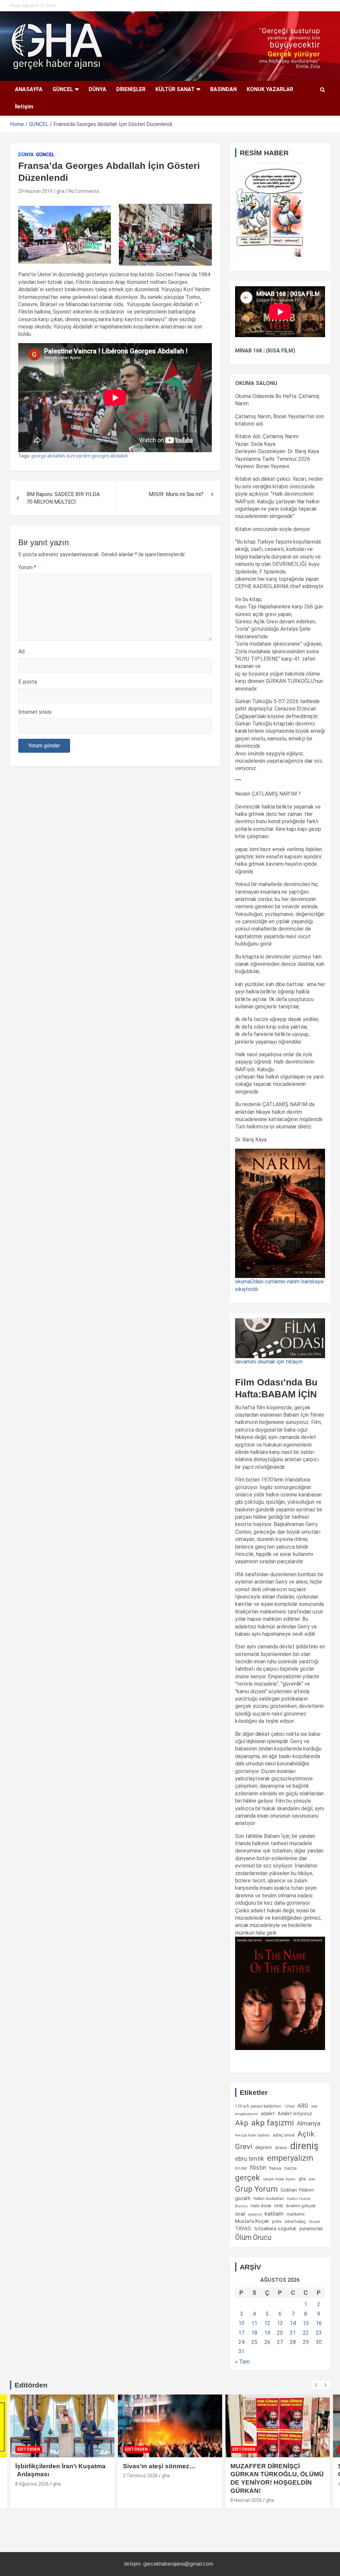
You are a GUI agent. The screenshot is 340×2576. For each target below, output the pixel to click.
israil (240, 2214)
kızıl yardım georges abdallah (98, 456)
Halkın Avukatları (269, 2199)
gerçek (248, 2178)
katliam (274, 2214)
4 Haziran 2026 (246, 2484)
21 (293, 2333)
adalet (268, 2114)
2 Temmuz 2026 (33, 2476)
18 (254, 2333)
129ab (289, 2106)
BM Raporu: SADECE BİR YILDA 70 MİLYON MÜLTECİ (63, 498)
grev (312, 2179)
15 (306, 2323)
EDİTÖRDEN (29, 2449)
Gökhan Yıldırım (297, 2190)
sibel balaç (295, 2221)
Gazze (290, 2168)
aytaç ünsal (284, 2135)
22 (306, 2333)
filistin (258, 2168)
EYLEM (241, 2168)
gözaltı (243, 2198)
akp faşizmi (273, 2123)
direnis (281, 2148)
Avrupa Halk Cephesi (253, 2135)
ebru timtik (250, 2159)
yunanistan (311, 2229)
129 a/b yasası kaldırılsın (258, 2106)
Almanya (309, 2124)
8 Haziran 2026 (139, 2500)
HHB (279, 2206)
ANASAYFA (29, 89)
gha (60, 191)
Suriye (314, 2222)
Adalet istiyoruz (295, 2114)
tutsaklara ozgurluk (275, 2229)
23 (319, 2333)
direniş (304, 2146)
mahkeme (296, 2214)
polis (277, 2221)
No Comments (84, 191)
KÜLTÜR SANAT (175, 89)
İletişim (24, 107)
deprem (264, 2147)
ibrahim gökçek (301, 2206)
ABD (303, 2106)
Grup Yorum (256, 2189)
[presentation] (316, 2385)
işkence (255, 2214)
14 (293, 2323)
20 (280, 2333)
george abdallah (48, 456)
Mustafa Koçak (252, 2221)
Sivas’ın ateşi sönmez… (52, 2466)
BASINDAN (223, 89)
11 (254, 2323)
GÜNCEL (63, 89)
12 (267, 2323)
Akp (242, 2123)
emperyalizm (290, 2158)
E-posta (28, 682)
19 (267, 2333)
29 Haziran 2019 (35, 191)
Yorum (27, 567)
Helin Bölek (261, 2206)
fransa (275, 2168)
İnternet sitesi (35, 712)
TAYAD (243, 2229)
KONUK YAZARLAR (270, 89)
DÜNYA (97, 89)
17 (241, 2333)
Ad (21, 651)
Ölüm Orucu (253, 2237)
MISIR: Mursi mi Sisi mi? (176, 494)
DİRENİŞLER (131, 89)
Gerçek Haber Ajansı (279, 2179)
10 (241, 2323)
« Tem (242, 2362)
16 (319, 2323)
